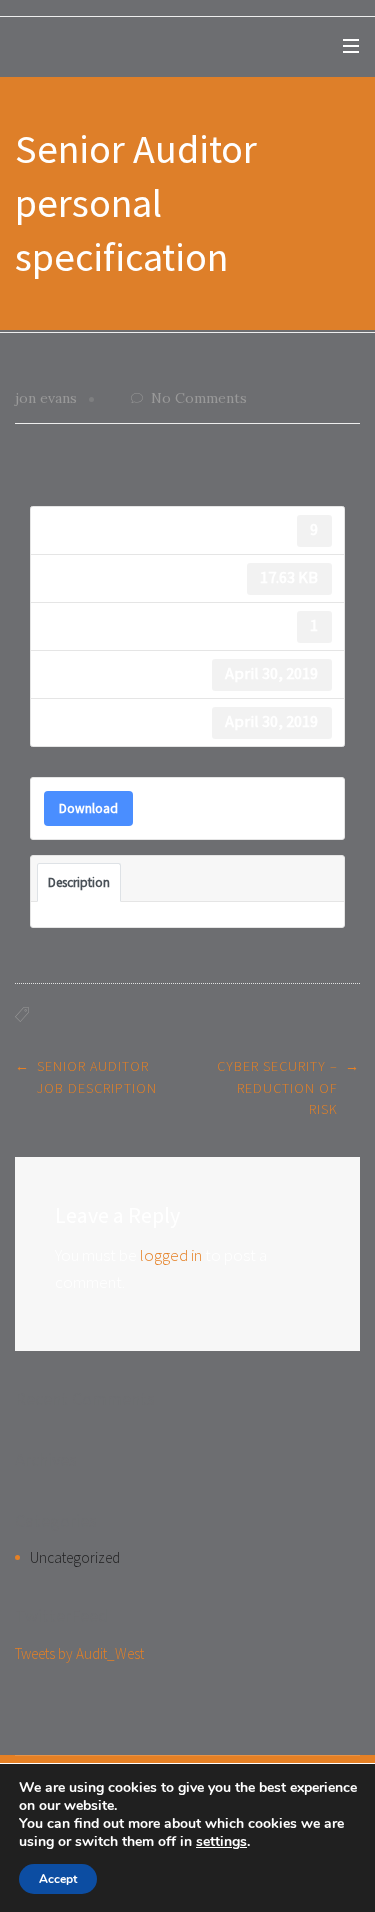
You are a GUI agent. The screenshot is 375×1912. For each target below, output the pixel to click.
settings (221, 1842)
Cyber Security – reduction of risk (277, 1087)
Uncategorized (75, 1557)
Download (88, 808)
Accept (58, 1879)
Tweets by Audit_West (79, 1653)
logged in (171, 1255)
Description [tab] (79, 882)
